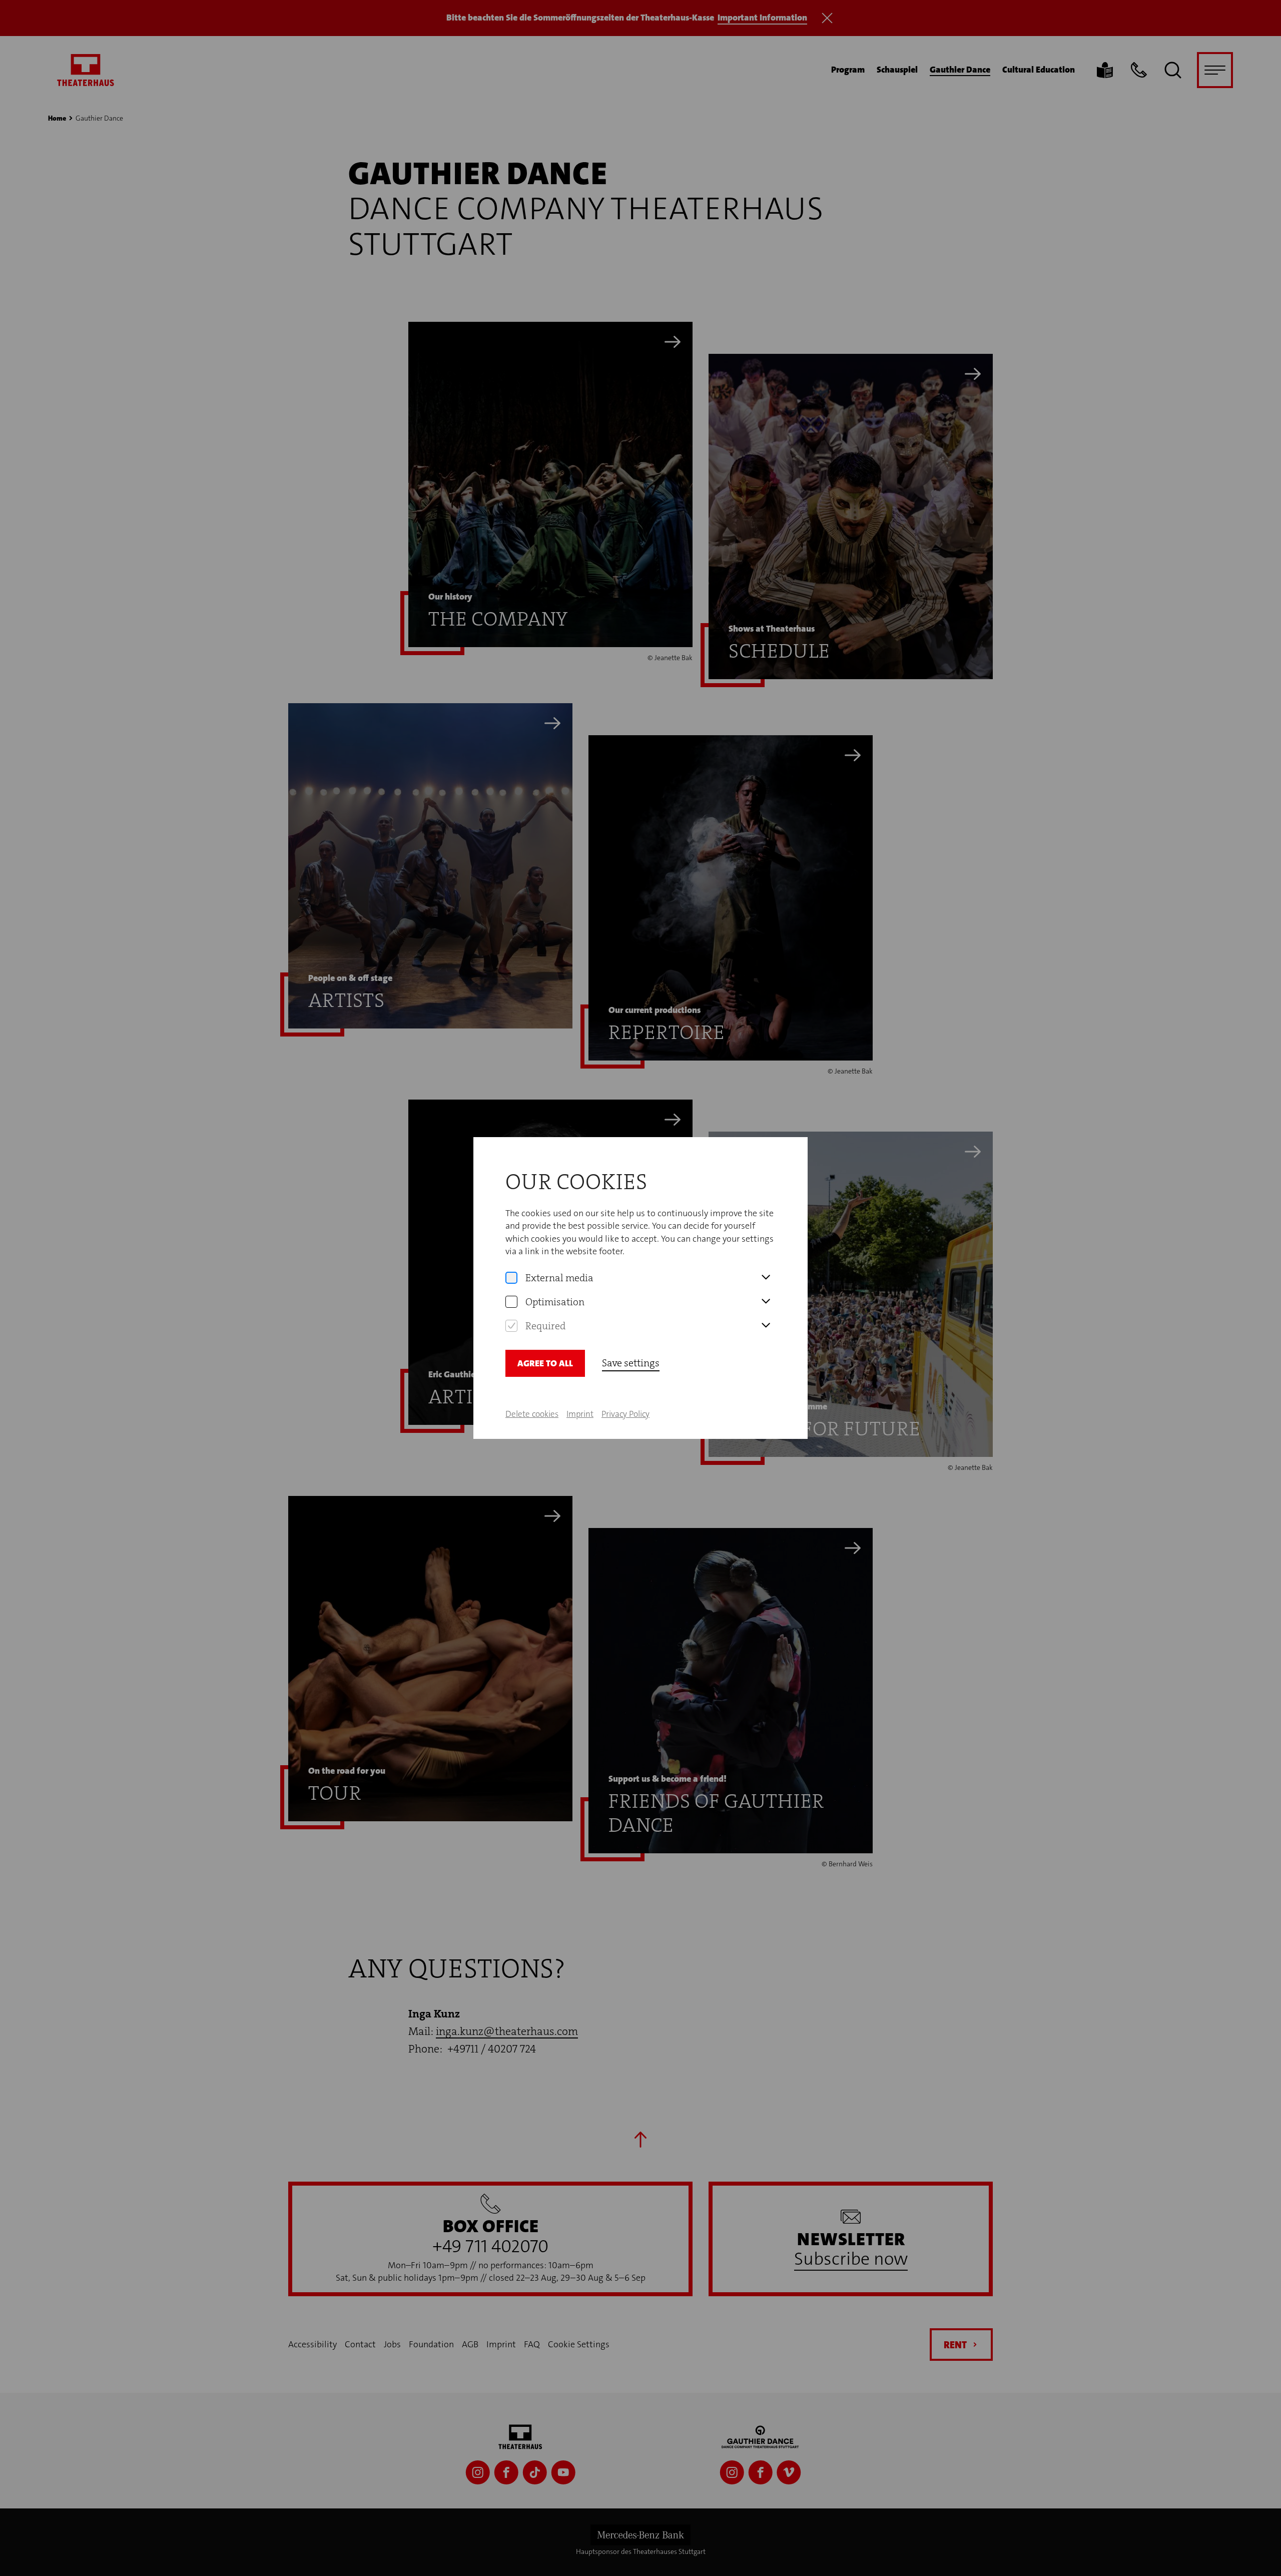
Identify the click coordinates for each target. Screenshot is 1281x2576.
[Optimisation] (511, 1302)
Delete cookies (532, 1414)
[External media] (511, 1278)
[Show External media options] (766, 1278)
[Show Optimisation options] (766, 1302)
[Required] (511, 1326)
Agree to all (545, 1363)
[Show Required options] (766, 1326)
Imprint (580, 1414)
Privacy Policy (625, 1414)
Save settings (631, 1363)
